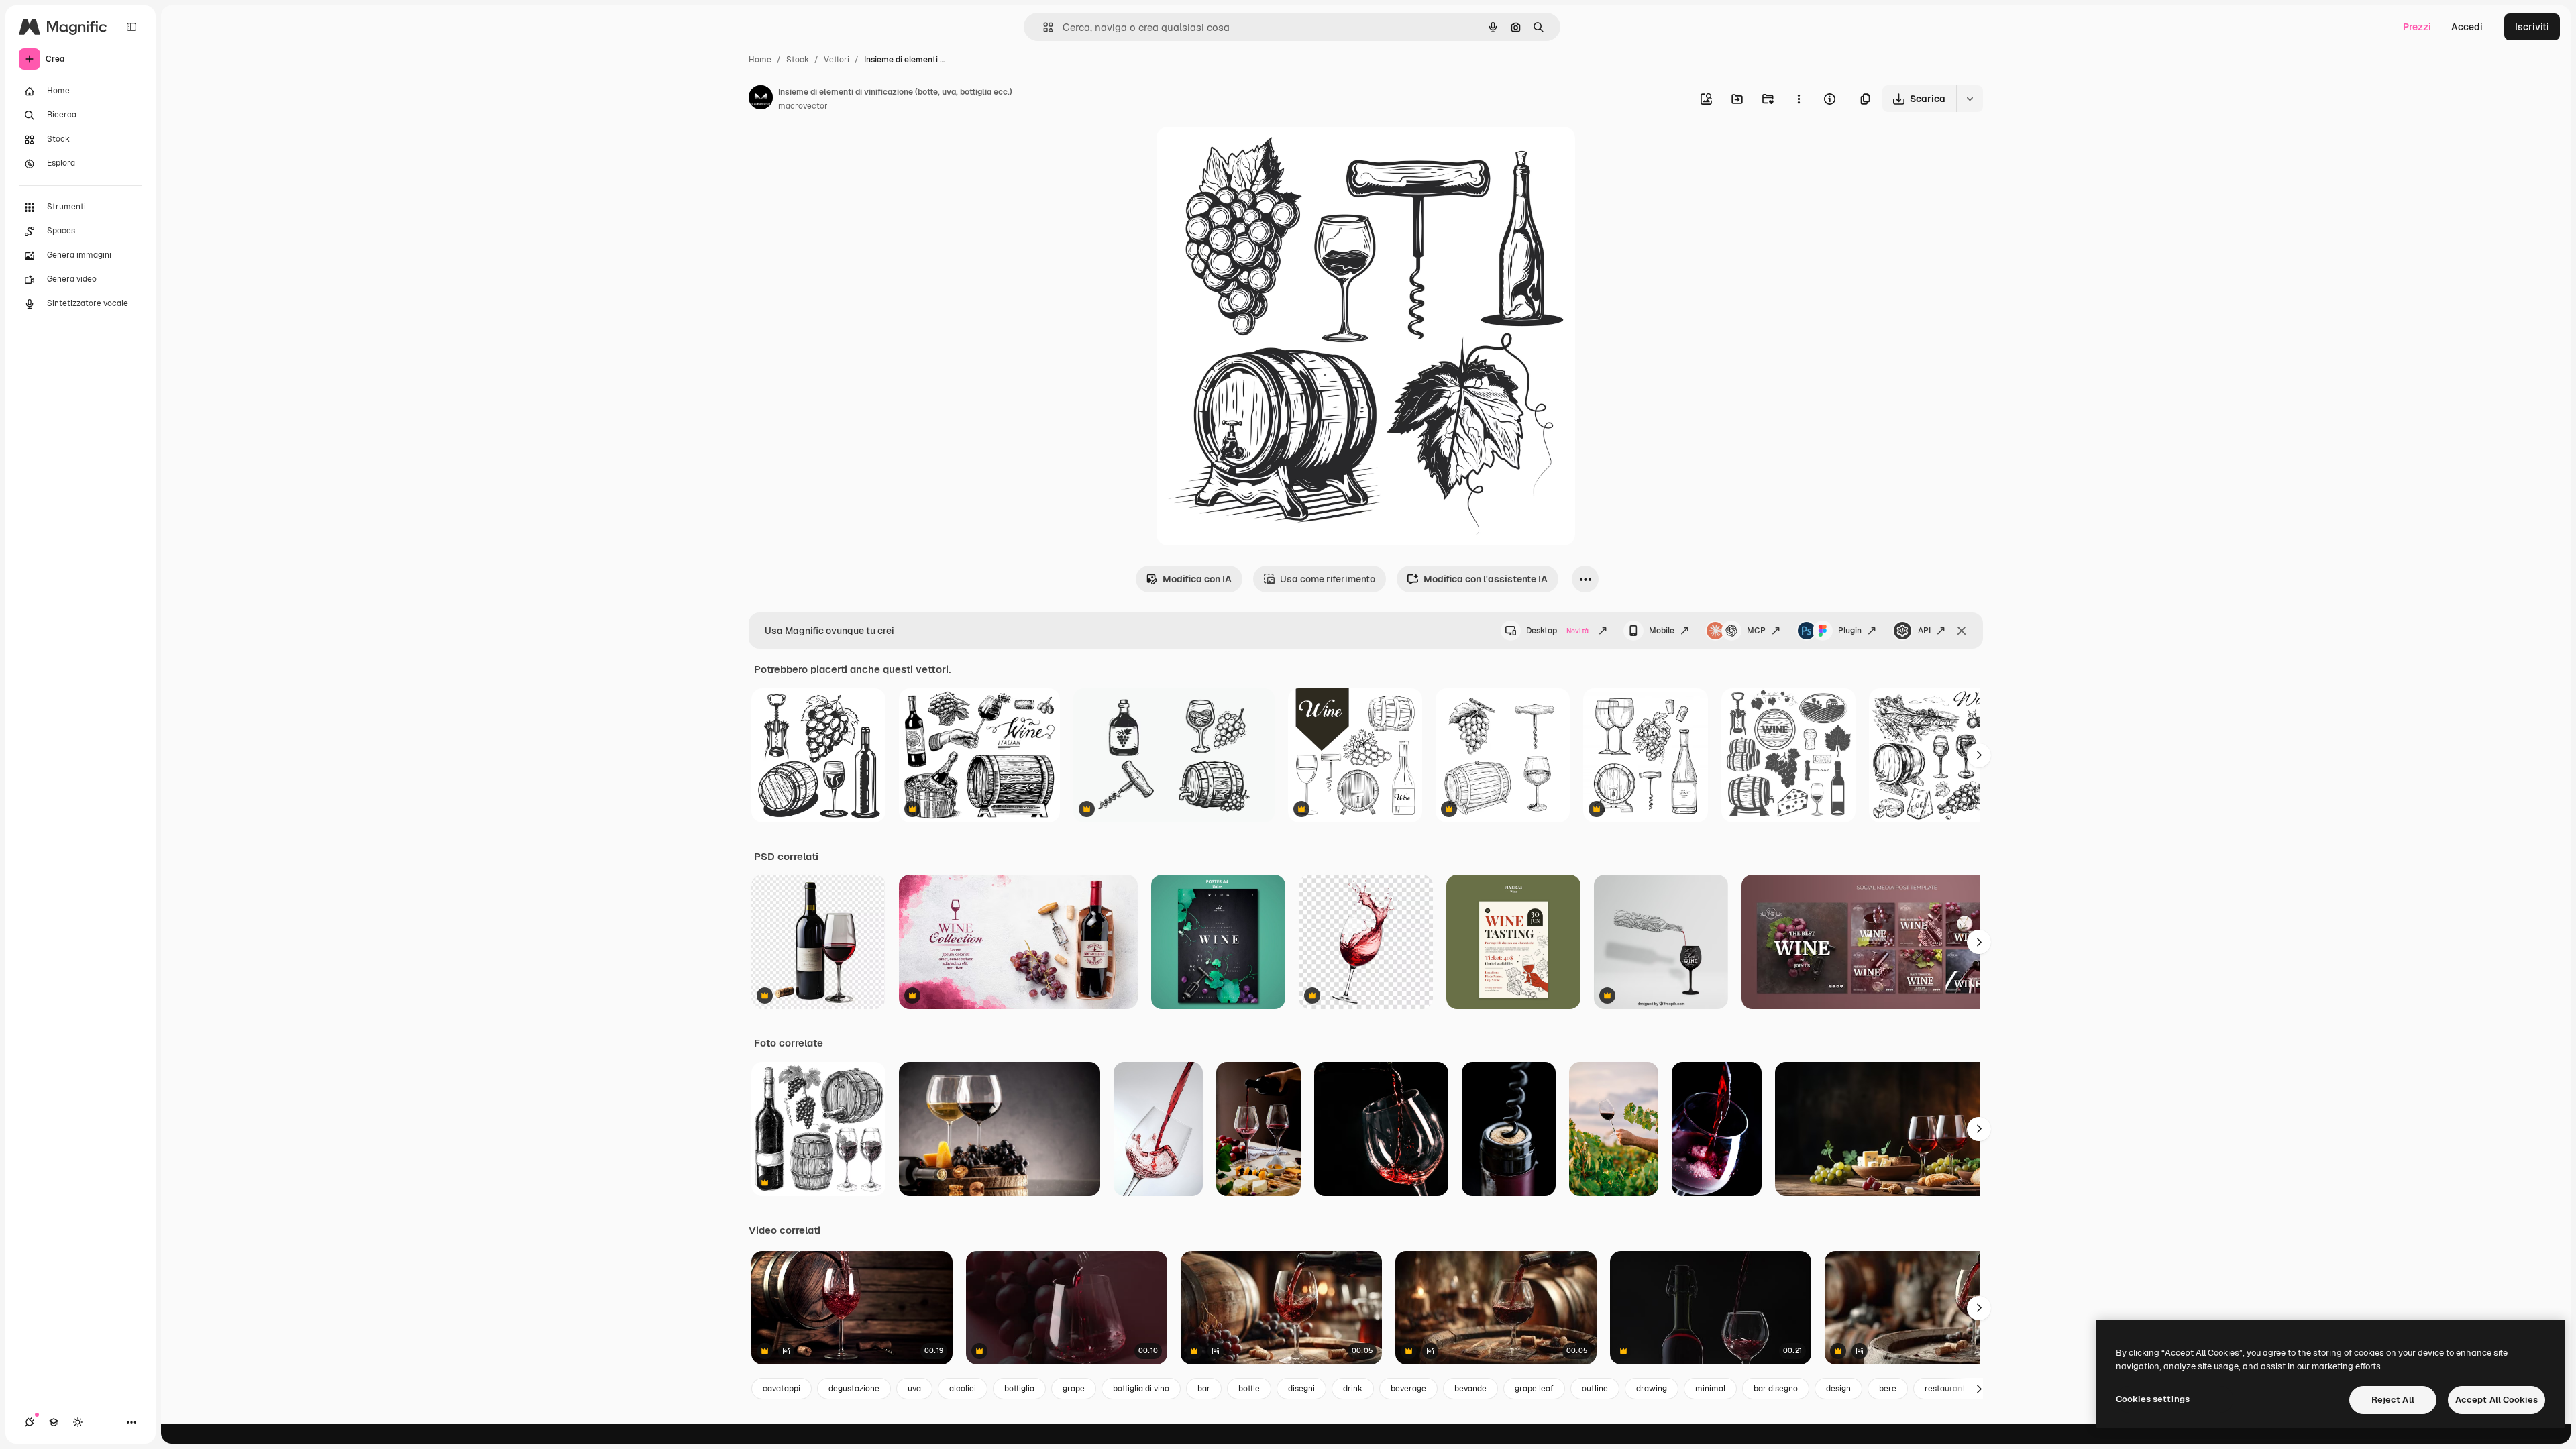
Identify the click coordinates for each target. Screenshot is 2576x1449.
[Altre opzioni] (1799, 99)
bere (1888, 1389)
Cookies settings (2153, 1399)
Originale (1245, 153)
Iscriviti (2532, 27)
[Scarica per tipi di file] (1970, 99)
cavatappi (782, 1389)
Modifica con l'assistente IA (1486, 579)
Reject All (2393, 1400)
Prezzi (2417, 27)
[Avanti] (1979, 755)
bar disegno (1776, 1389)
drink (1353, 1389)
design (1838, 1389)
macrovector (803, 106)
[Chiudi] (1962, 631)
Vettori (837, 60)
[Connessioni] (30, 1422)
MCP (1756, 631)
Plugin (1850, 631)
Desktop (1557, 631)
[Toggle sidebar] (131, 27)
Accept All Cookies (2497, 1400)
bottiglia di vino (1141, 1389)
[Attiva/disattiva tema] (78, 1422)
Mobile (1662, 631)
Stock (798, 60)
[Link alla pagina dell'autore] (761, 99)
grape (1074, 1389)
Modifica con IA (1197, 579)
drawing (1652, 1389)
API (1924, 631)
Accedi (2467, 27)
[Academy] (54, 1422)
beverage (1408, 1389)
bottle (1249, 1389)
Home (760, 60)
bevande (1470, 1389)
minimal (1710, 1389)
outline (1595, 1389)
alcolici (963, 1389)
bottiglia (1019, 1389)
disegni (1301, 1389)
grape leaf (1534, 1389)
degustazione (854, 1389)
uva (914, 1389)
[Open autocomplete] (1043, 27)
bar (1204, 1389)
